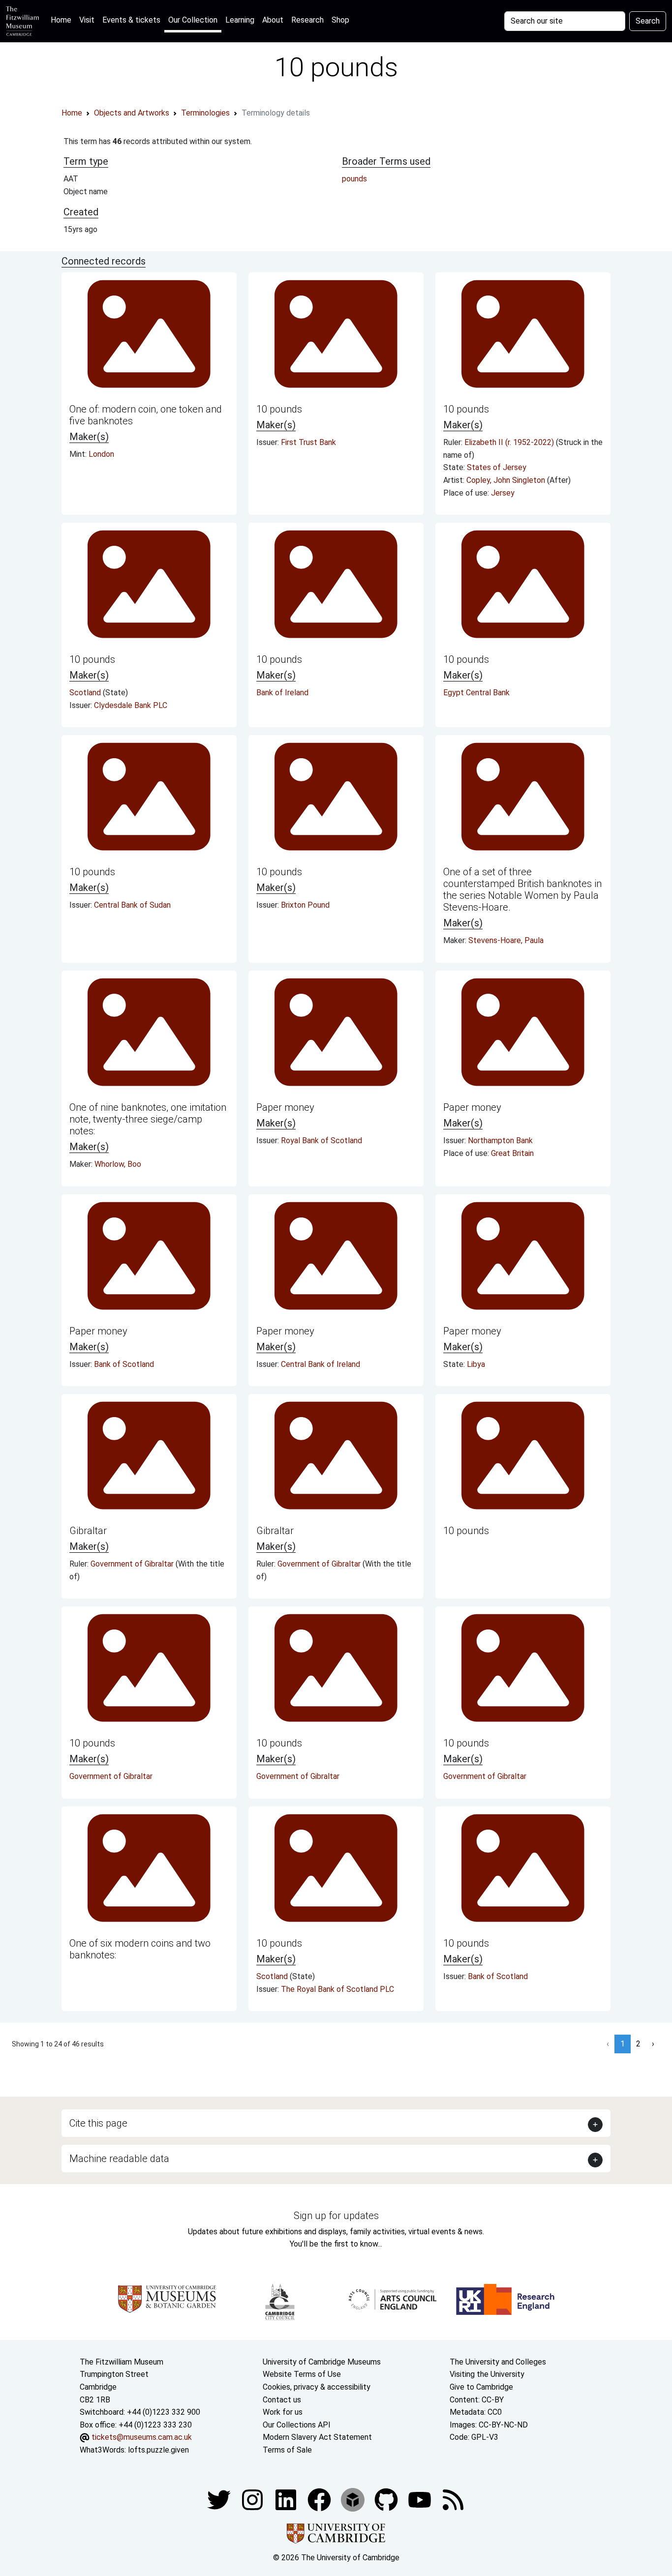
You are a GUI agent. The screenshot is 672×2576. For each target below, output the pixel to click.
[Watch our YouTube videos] (421, 2499)
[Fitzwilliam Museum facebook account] (287, 2499)
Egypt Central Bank (476, 693)
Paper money (285, 1107)
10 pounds (279, 409)
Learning (240, 20)
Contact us (282, 2400)
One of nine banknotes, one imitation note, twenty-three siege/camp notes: (148, 1119)
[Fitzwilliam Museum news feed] (453, 2499)
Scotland (86, 693)
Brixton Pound (305, 905)
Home (63, 20)
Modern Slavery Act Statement (317, 2437)
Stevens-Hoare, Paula (506, 940)
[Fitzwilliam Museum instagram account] (253, 2499)
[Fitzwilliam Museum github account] (387, 2499)
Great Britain (512, 1153)
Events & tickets (131, 20)
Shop (340, 20)
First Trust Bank (308, 442)
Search (648, 21)
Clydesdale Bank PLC (131, 705)
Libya (476, 1364)
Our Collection (193, 20)
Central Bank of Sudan (132, 905)
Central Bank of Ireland (321, 1364)
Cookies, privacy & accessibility (317, 2387)
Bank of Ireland (282, 693)
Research (307, 20)
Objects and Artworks (132, 113)
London (101, 454)
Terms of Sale (287, 2450)
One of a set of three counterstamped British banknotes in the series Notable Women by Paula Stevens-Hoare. (522, 889)
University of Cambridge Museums (322, 2362)
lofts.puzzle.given (158, 2450)
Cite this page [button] (98, 2123)
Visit (87, 20)
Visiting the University (487, 2374)
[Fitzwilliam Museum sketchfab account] (354, 2499)
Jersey (503, 493)
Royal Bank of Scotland (321, 1140)
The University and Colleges (498, 2362)
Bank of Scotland (124, 1364)
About (273, 20)
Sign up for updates (336, 2216)
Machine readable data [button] (119, 2159)
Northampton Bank (500, 1140)
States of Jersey (497, 467)
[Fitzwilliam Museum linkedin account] (320, 2499)
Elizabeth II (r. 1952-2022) (510, 442)
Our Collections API (297, 2425)
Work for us (283, 2412)
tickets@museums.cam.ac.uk (142, 2437)
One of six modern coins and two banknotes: (140, 1949)
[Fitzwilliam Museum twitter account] (220, 2499)
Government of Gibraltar (133, 1564)
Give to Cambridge (481, 2387)
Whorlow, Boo (118, 1164)
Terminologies (205, 113)
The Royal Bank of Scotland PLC (337, 1989)
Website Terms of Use (302, 2374)
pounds (354, 179)
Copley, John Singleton (507, 480)
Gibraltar (88, 1531)
